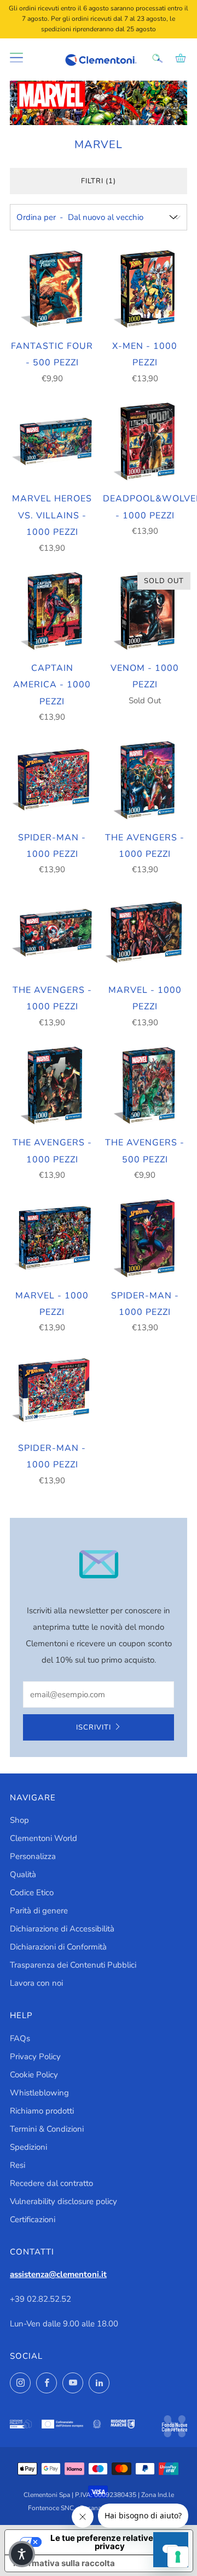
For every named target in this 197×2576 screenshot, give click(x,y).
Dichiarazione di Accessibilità (62, 1929)
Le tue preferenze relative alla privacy (110, 2542)
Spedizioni (28, 2147)
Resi (18, 2165)
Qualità (23, 1874)
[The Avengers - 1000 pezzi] (145, 780)
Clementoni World (44, 1838)
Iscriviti (94, 1727)
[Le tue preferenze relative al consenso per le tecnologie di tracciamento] (178, 2557)
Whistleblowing (39, 2093)
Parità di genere (39, 1911)
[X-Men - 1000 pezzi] (145, 289)
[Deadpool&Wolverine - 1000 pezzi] (145, 442)
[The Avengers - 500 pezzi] (145, 1086)
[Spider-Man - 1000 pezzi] (52, 780)
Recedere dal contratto (51, 2183)
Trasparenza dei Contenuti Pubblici (73, 1965)
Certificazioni (33, 2219)
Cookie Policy (34, 2075)
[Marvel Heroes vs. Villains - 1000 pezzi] (52, 442)
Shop (19, 1820)
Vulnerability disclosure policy (63, 2201)
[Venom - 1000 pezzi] (145, 611)
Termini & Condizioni (47, 2129)
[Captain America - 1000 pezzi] (52, 611)
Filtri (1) (99, 181)
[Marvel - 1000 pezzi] (145, 933)
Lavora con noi (36, 1983)
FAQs (20, 2038)
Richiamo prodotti (42, 2111)
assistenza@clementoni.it (58, 2274)
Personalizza (33, 1856)
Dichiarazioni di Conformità (58, 1947)
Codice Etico (32, 1893)
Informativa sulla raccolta (64, 2563)
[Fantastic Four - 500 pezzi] (52, 289)
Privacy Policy (35, 2057)
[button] (22, 2554)
